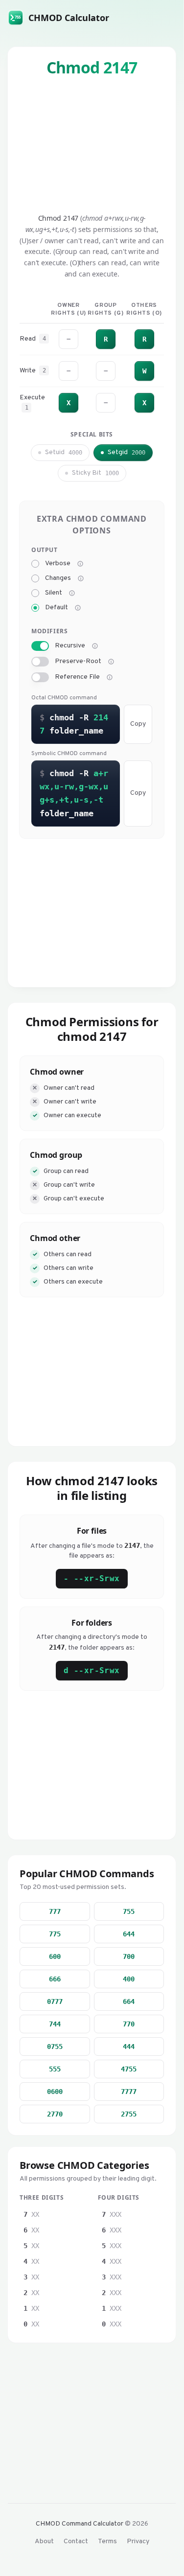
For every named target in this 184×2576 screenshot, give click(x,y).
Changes (58, 578)
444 (129, 2047)
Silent (54, 593)
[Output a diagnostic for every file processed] (80, 564)
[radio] (35, 564)
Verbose (58, 564)
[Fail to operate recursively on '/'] (111, 662)
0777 (55, 2001)
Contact (76, 2541)
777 (55, 1911)
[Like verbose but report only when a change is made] (81, 578)
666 (55, 1979)
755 (129, 1911)
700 (129, 1956)
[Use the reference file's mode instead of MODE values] (110, 677)
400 (129, 1979)
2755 (129, 2114)
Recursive (70, 646)
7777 (129, 2092)
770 (129, 2024)
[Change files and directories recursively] (95, 646)
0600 (55, 2092)
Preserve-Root (78, 662)
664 (129, 2001)
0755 (55, 2047)
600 (55, 1956)
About (44, 2541)
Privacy (138, 2541)
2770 (55, 2114)
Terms (107, 2541)
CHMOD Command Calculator (80, 2524)
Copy (138, 724)
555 (55, 2069)
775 (55, 1934)
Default (57, 608)
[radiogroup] (92, 586)
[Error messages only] (78, 608)
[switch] (40, 646)
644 (129, 1934)
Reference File (77, 677)
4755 (129, 2069)
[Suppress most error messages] (72, 593)
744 (55, 2024)
